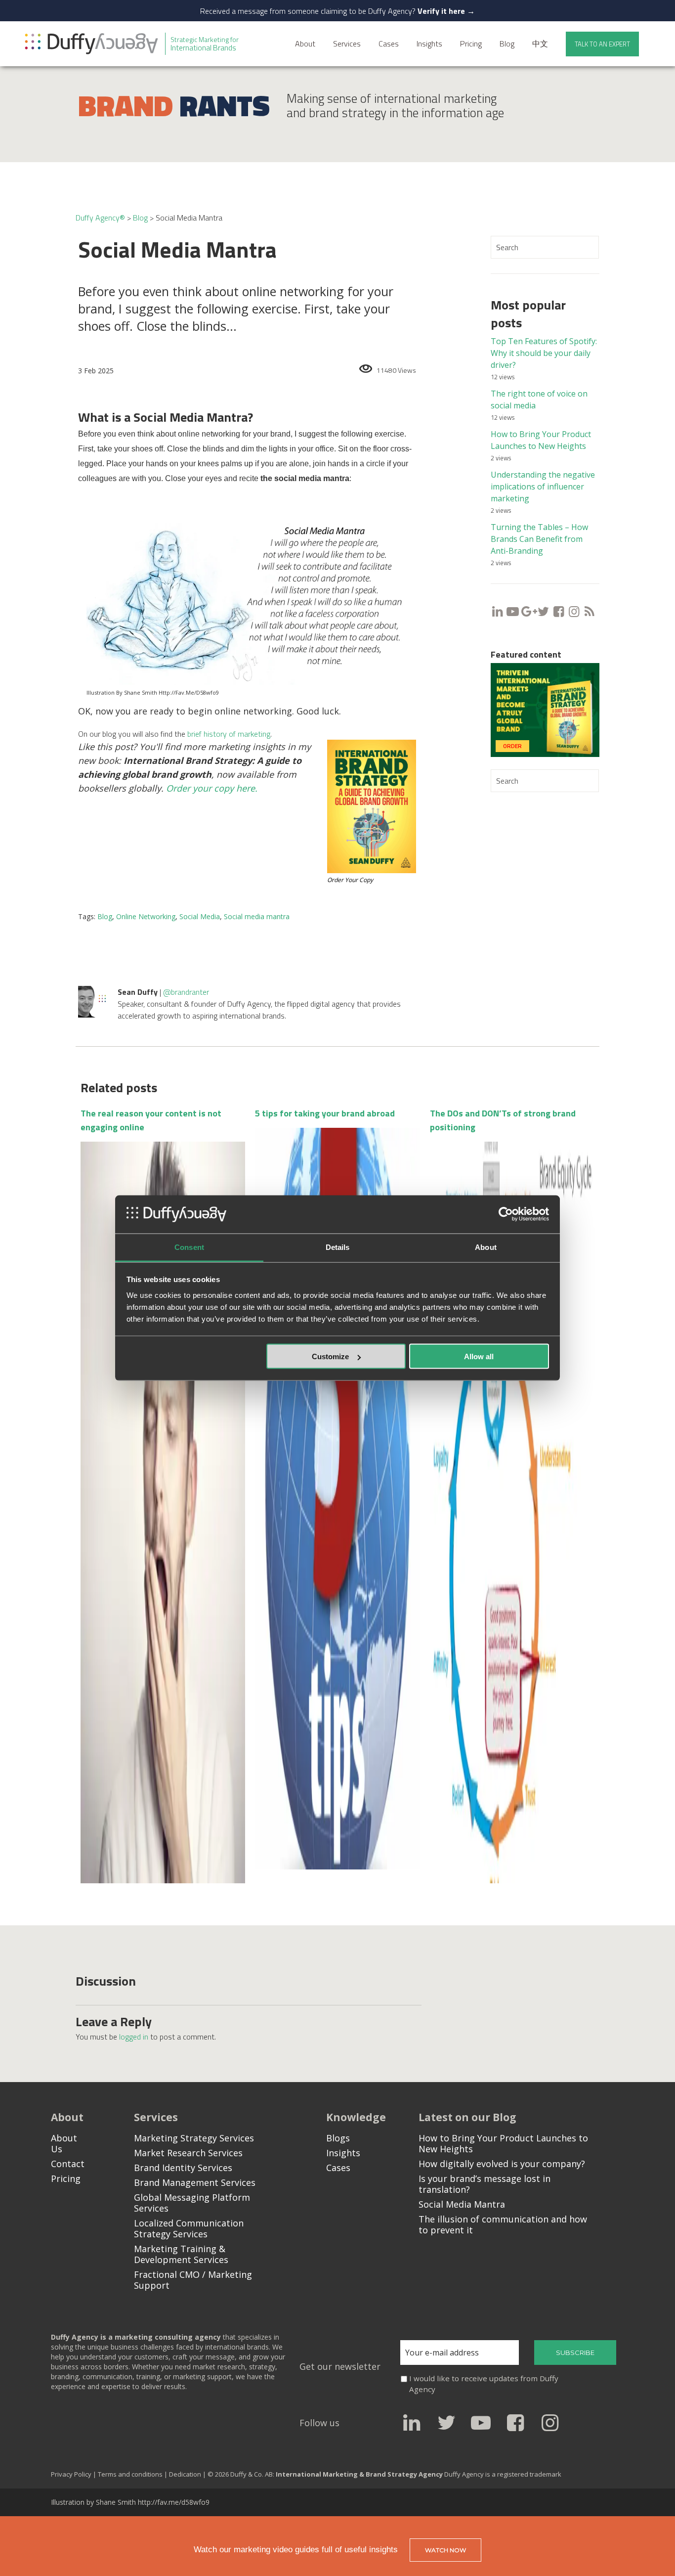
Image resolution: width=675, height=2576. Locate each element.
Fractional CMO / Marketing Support (193, 2280)
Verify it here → (446, 11)
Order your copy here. (212, 788)
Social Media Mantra (462, 2204)
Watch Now (445, 2550)
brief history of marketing (229, 734)
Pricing (471, 44)
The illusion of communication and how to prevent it (503, 2224)
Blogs (338, 2138)
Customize (330, 1356)
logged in (134, 2037)
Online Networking (146, 916)
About (305, 44)
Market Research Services (188, 2153)
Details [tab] (338, 1247)
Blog (507, 44)
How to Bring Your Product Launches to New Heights (503, 2143)
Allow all (479, 1356)
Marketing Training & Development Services (181, 2254)
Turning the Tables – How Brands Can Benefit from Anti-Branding (539, 539)
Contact (68, 2164)
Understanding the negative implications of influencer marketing (543, 487)
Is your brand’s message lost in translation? (485, 2184)
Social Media (200, 916)
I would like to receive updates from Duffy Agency (484, 2384)
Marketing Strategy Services (194, 2138)
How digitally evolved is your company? (502, 2164)
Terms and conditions (130, 2474)
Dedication (186, 2474)
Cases (389, 44)
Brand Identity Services (183, 2168)
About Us (64, 2143)
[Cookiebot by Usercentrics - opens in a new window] (506, 1214)
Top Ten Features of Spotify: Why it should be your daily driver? (544, 353)
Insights (429, 44)
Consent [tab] (189, 1247)
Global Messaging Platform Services (192, 2203)
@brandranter (186, 992)
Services (347, 44)
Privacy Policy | (74, 2474)
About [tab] (486, 1247)
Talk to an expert (602, 44)
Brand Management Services (195, 2182)
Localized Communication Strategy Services (189, 2228)
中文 (540, 44)
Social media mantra (257, 916)
